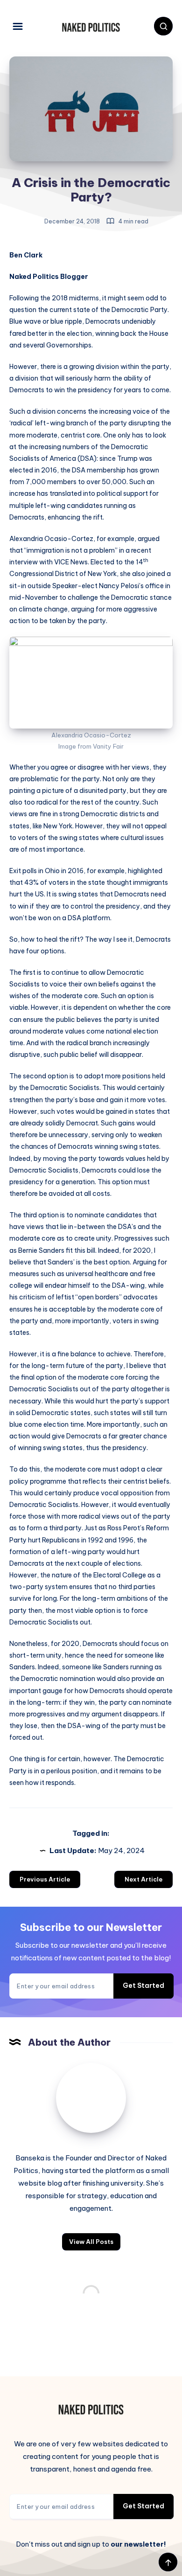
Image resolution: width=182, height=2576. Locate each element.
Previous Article (45, 1879)
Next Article (143, 1879)
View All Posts (91, 2242)
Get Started (143, 1986)
